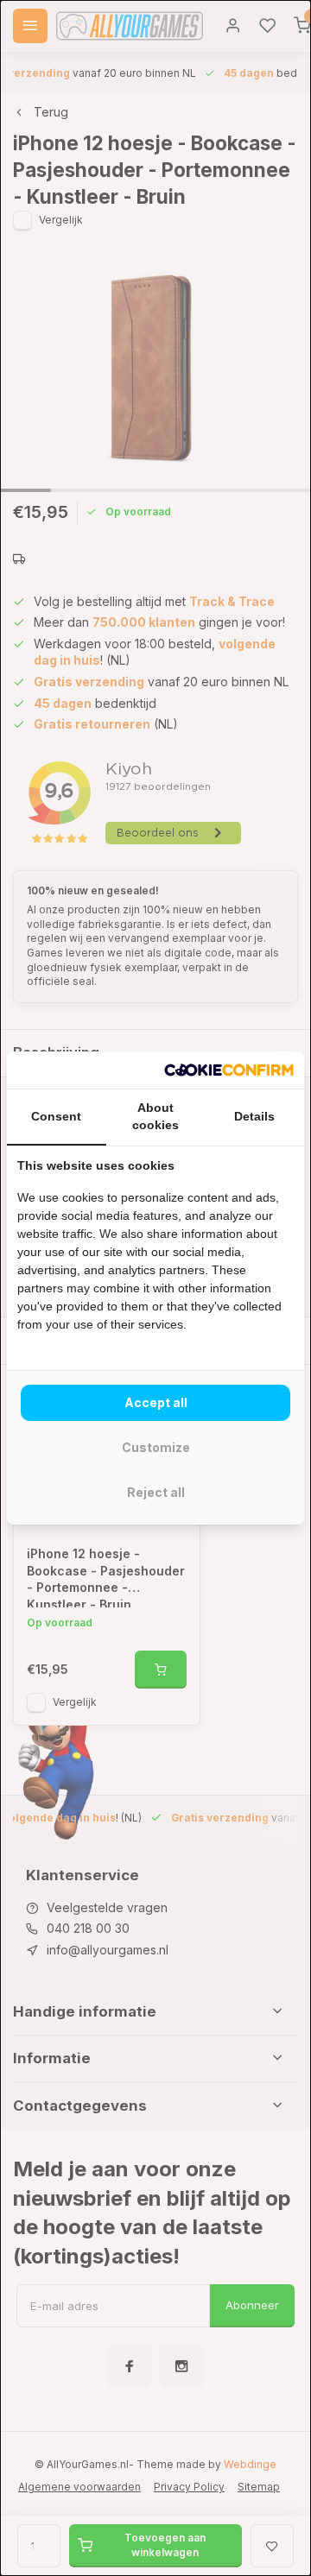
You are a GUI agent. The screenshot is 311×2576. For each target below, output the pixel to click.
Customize (156, 1447)
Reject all (156, 1492)
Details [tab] (254, 1116)
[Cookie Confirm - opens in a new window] (229, 1070)
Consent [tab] (56, 1116)
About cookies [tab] (155, 1116)
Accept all (156, 1402)
